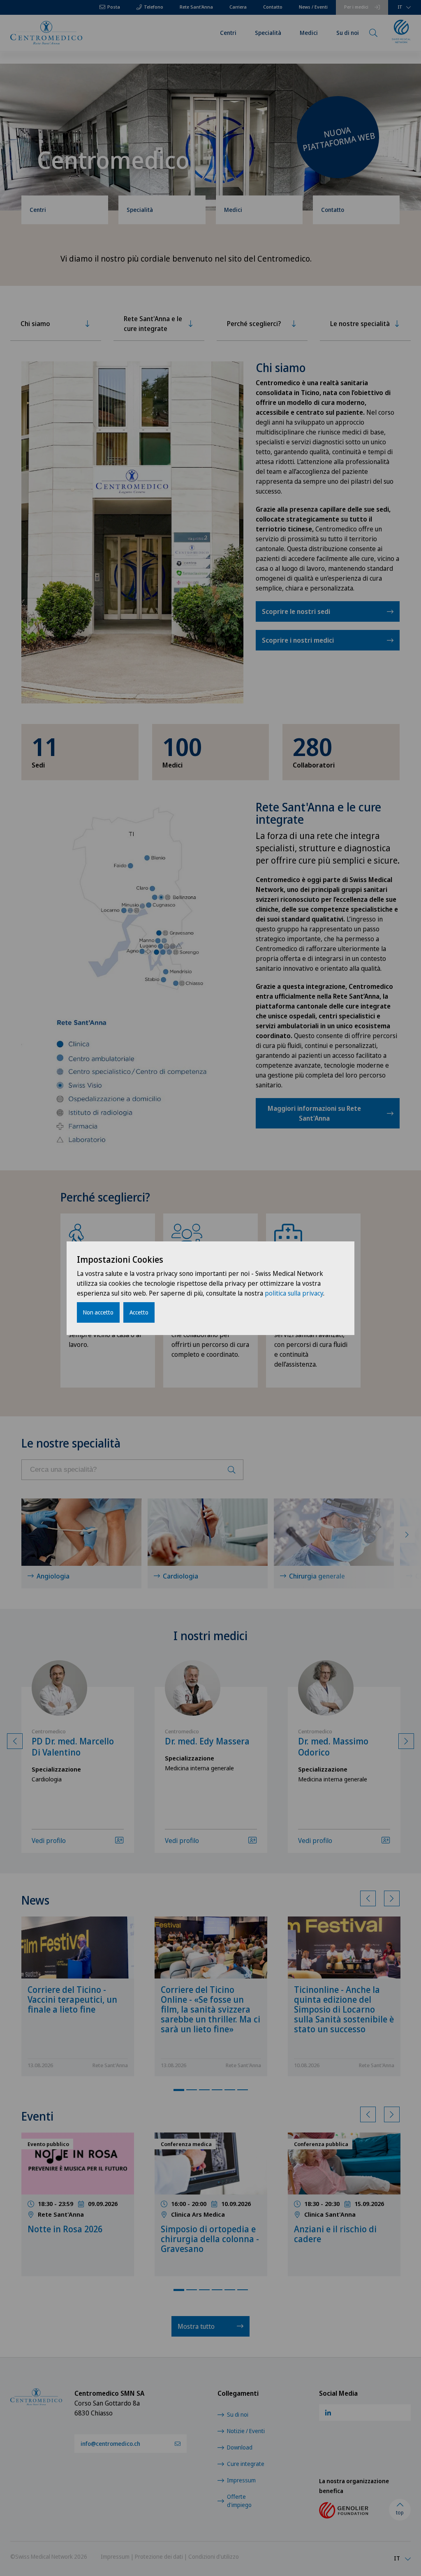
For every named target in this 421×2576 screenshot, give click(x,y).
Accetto (139, 1312)
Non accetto (98, 1312)
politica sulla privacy (294, 1293)
